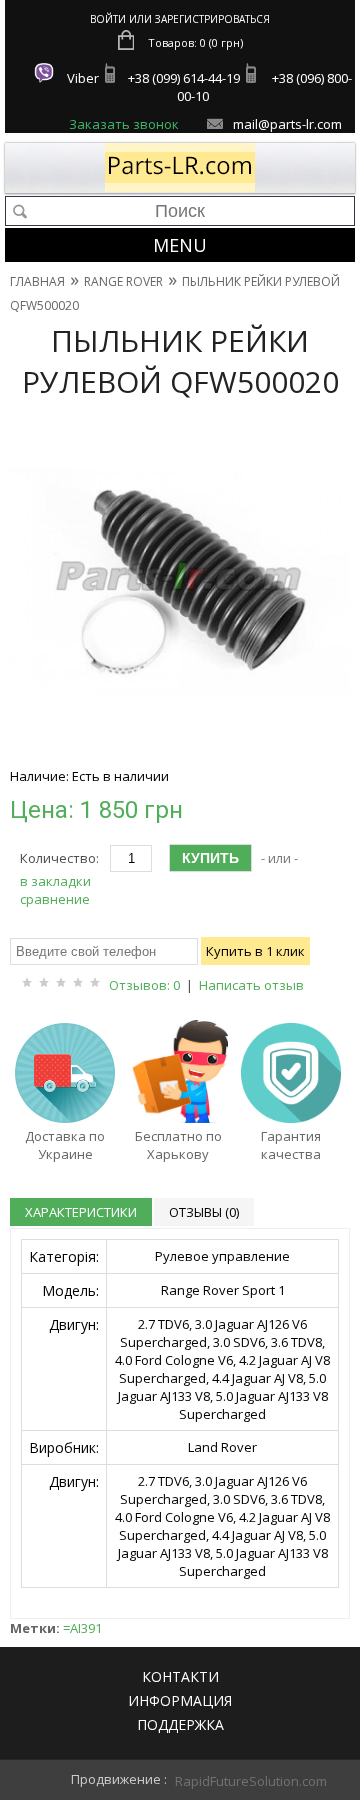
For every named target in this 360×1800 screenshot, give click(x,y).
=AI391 (82, 1628)
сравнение (55, 899)
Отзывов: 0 (144, 985)
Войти (108, 19)
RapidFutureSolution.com (230, 1781)
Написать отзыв (251, 985)
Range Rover (123, 281)
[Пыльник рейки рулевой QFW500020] (180, 747)
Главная (37, 281)
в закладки (55, 881)
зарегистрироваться (212, 19)
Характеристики (81, 1212)
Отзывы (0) (204, 1212)
